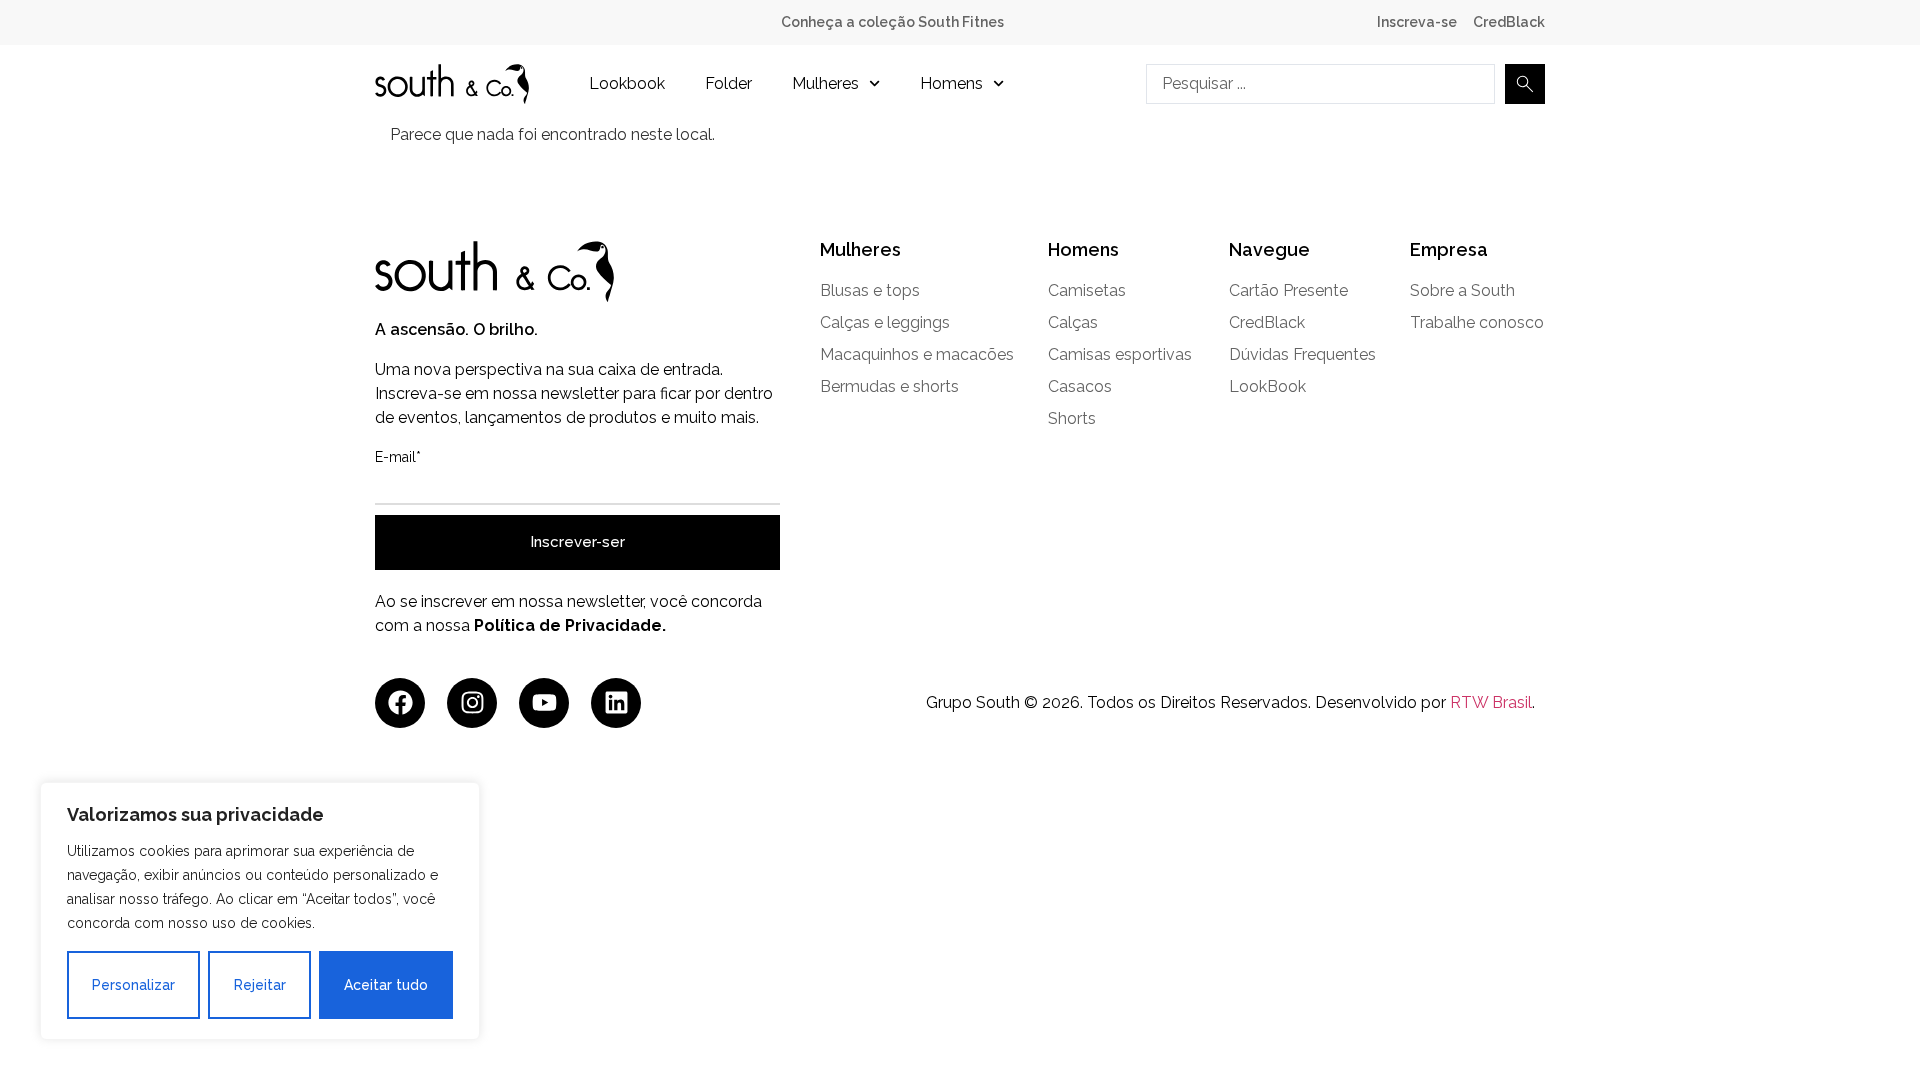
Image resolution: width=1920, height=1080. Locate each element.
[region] (260, 911)
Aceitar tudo (386, 985)
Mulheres (825, 83)
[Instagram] (472, 703)
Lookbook (627, 83)
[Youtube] (544, 703)
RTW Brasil (1491, 702)
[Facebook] (400, 703)
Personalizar (133, 985)
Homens (951, 83)
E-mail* (398, 457)
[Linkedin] (616, 703)
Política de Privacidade (568, 625)
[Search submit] (1525, 84)
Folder (728, 83)
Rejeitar (260, 985)
